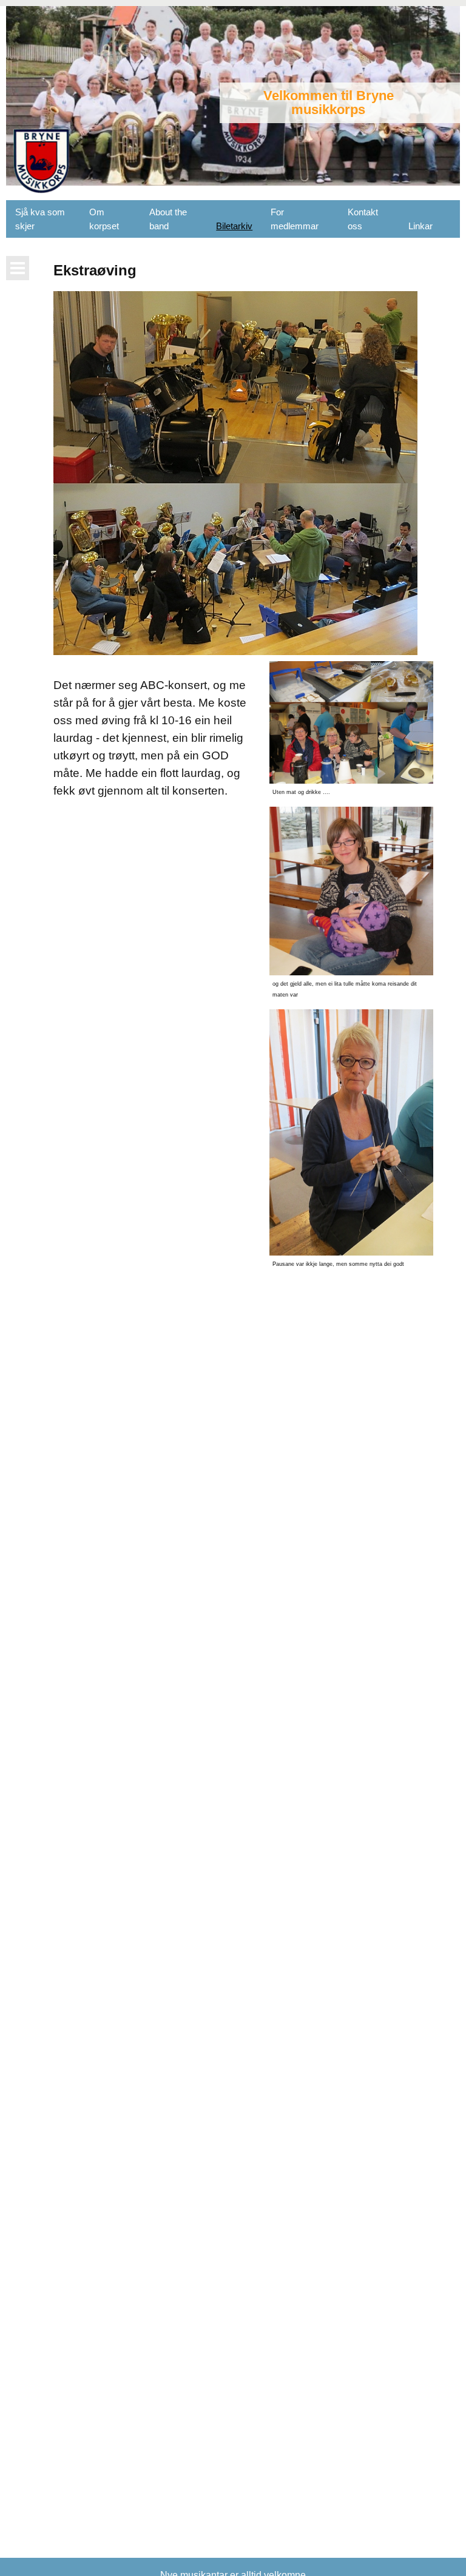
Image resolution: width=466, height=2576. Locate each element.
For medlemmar (295, 219)
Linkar (420, 226)
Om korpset (104, 219)
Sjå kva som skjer (40, 219)
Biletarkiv (234, 226)
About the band (168, 219)
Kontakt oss (363, 219)
